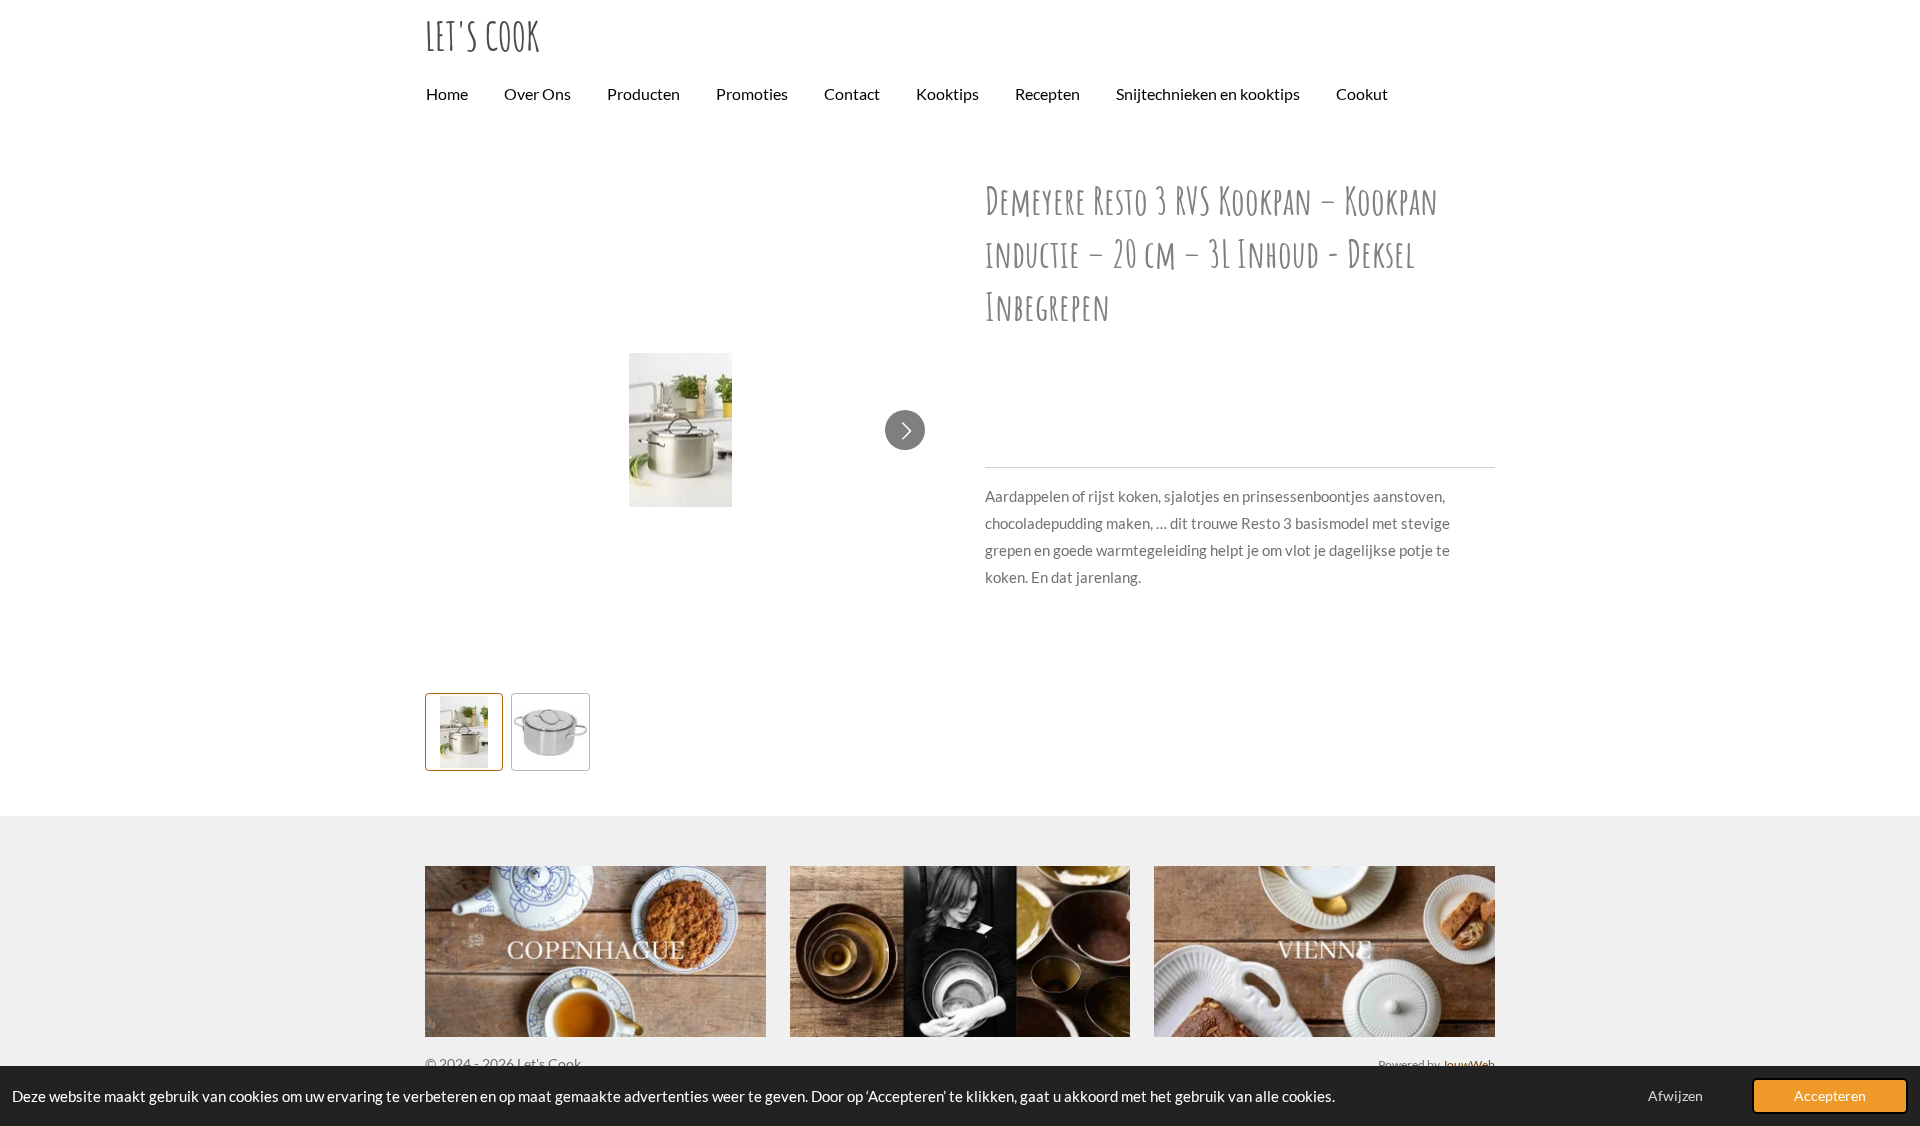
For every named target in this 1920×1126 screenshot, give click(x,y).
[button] (464, 732)
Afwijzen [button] (1675, 1096)
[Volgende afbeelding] (905, 430)
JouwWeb (1468, 1064)
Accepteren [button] (1830, 1096)
